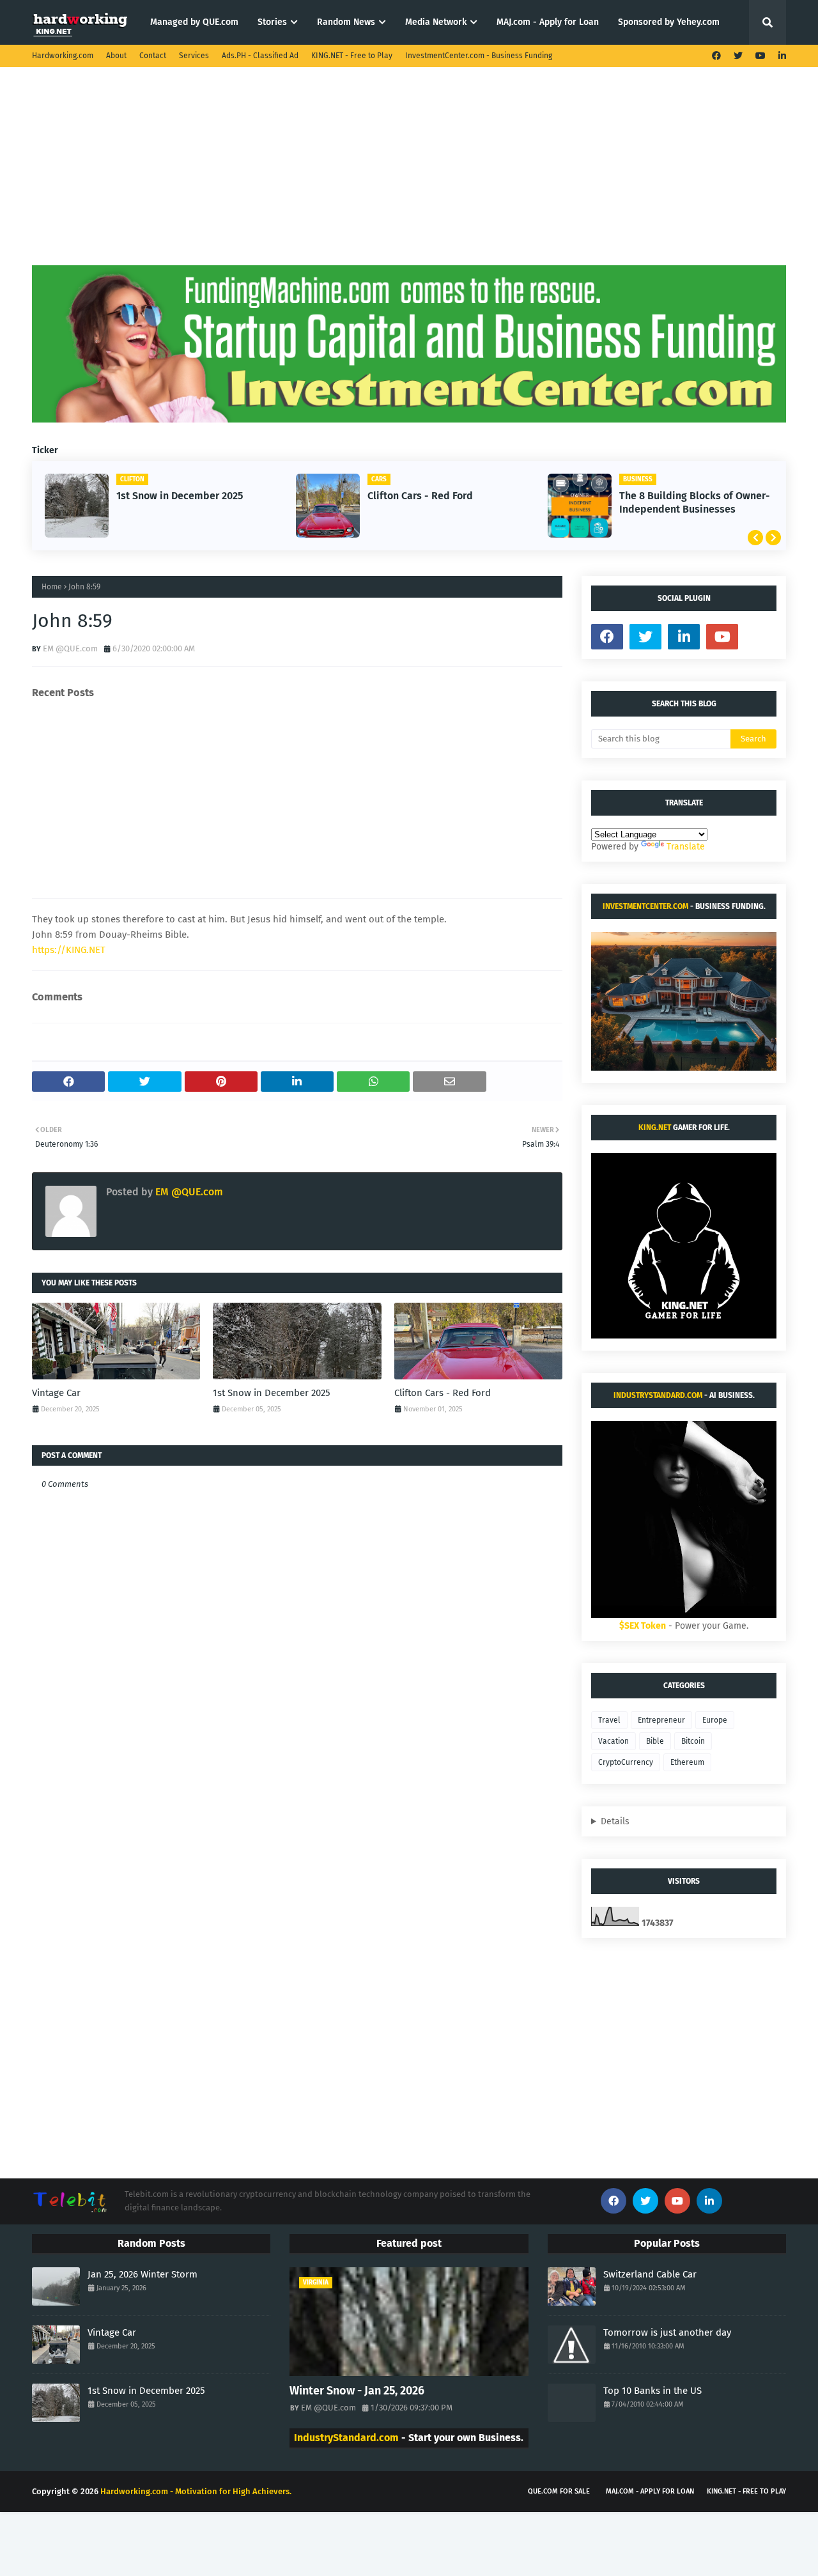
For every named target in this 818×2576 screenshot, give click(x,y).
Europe (715, 1720)
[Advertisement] (409, 176)
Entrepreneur (661, 1720)
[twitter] (738, 56)
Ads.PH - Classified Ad (260, 56)
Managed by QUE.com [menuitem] (194, 22)
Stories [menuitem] (272, 22)
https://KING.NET (69, 950)
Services (194, 56)
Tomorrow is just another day (667, 2332)
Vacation (613, 1741)
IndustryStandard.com (658, 1395)
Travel (609, 1720)
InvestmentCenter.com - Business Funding (479, 56)
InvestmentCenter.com (645, 906)
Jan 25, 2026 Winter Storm (143, 2274)
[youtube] (760, 56)
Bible (655, 1741)
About (116, 56)
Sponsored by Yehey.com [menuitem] (669, 22)
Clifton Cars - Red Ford (420, 496)
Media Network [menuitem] (436, 22)
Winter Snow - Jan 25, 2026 (357, 2391)
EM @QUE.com (70, 648)
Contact (153, 56)
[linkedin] (781, 56)
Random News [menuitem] (346, 22)
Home (52, 587)
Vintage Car (56, 1393)
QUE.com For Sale (559, 2491)
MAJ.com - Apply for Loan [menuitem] (548, 22)
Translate (686, 847)
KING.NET (655, 1128)
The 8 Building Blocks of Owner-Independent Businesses (695, 502)
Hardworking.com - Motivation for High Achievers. (196, 2491)
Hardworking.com (63, 56)
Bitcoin (693, 1741)
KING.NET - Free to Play (352, 56)
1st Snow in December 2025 (180, 496)
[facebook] (716, 56)
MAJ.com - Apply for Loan (650, 2491)
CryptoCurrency (626, 1762)
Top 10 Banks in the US (652, 2391)
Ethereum (687, 1762)
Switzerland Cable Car (650, 2274)
